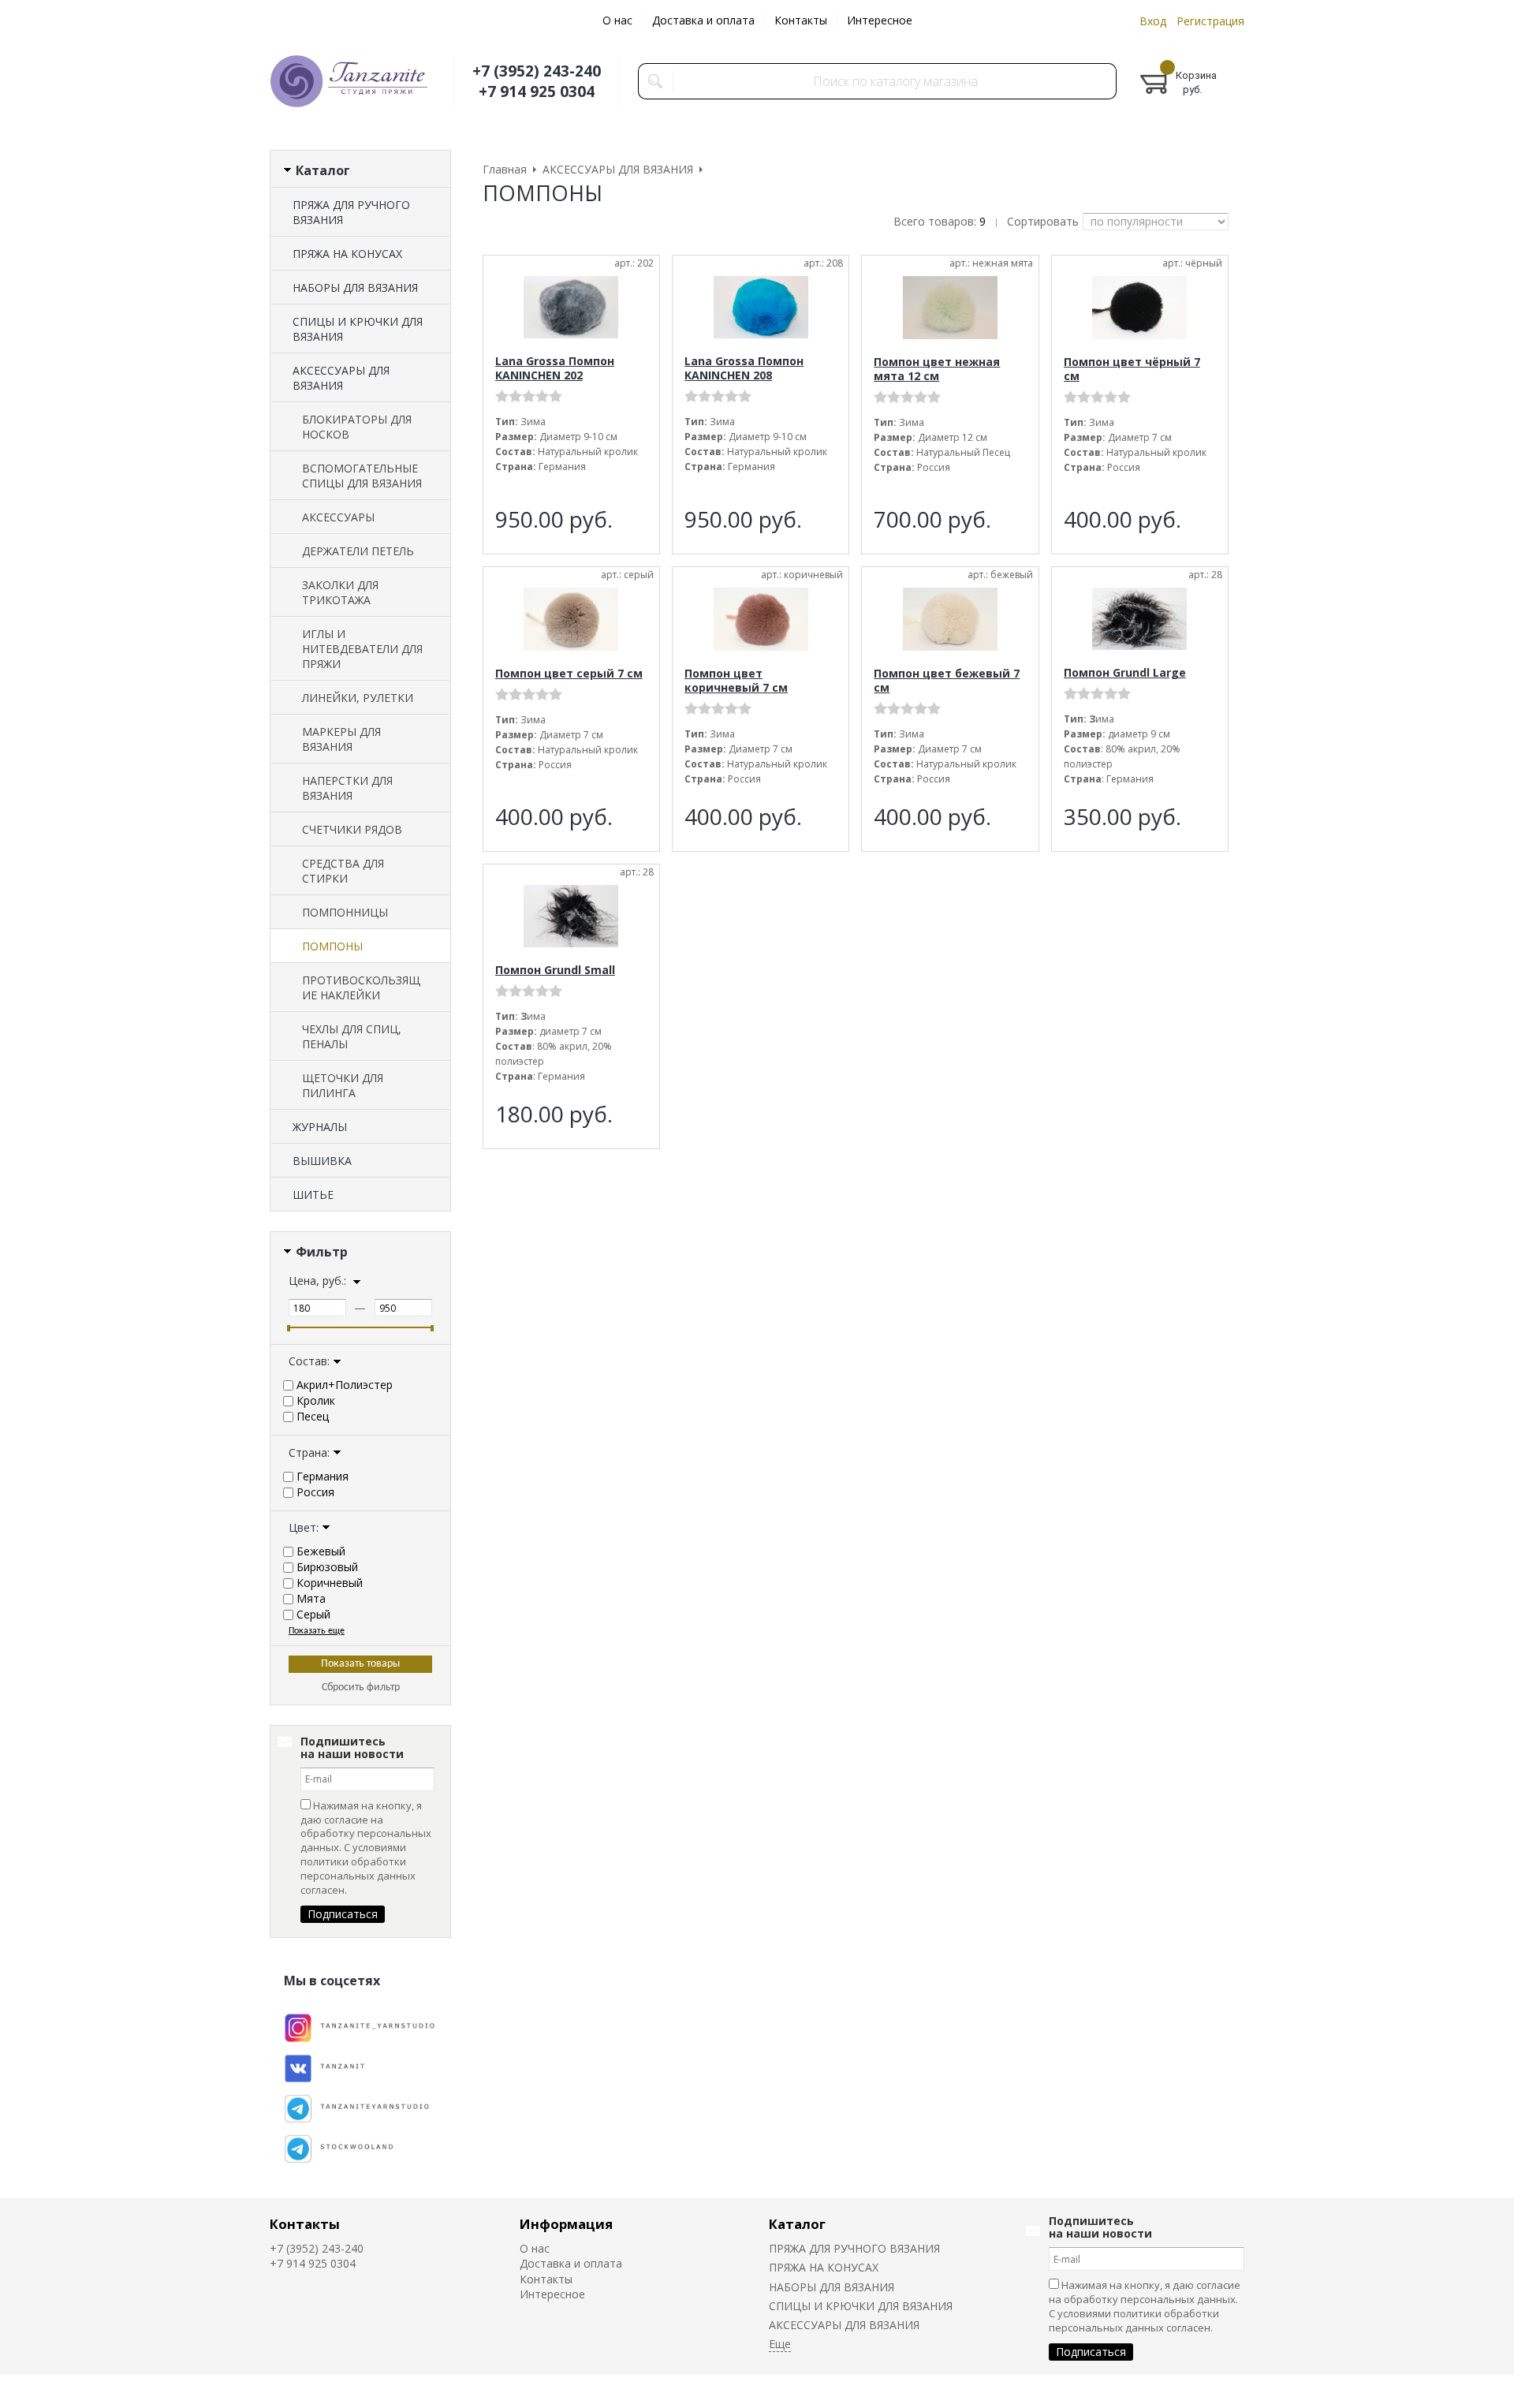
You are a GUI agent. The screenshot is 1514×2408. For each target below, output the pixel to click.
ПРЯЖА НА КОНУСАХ (347, 254)
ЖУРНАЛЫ (320, 1127)
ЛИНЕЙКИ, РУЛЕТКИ (358, 698)
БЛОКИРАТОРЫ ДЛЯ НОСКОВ (357, 427)
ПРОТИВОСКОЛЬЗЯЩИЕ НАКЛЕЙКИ (361, 987)
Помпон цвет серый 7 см (569, 673)
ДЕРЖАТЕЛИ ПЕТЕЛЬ (358, 551)
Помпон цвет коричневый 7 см (736, 680)
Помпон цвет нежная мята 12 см (937, 369)
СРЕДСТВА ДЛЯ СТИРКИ (343, 871)
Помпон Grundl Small (555, 970)
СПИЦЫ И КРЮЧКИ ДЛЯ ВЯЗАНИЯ (358, 329)
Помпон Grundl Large (1125, 672)
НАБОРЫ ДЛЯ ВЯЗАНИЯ (355, 287)
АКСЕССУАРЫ (338, 517)
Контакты (801, 20)
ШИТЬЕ (313, 1195)
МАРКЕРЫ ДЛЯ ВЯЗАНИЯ (341, 739)
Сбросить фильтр (361, 1687)
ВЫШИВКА (322, 1161)
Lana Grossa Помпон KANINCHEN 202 (555, 368)
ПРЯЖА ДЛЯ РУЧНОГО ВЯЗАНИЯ (351, 212)
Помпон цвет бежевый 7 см (947, 680)
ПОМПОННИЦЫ (345, 912)
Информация (566, 2224)
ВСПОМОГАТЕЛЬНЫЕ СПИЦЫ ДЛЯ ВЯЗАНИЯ (362, 476)
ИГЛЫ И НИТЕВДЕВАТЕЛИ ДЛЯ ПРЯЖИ (362, 649)
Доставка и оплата (703, 20)
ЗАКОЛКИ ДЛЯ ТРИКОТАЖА (340, 592)
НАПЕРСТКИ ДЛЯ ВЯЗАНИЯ (347, 788)
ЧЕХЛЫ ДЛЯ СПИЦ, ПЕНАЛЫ (352, 1036)
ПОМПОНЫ (332, 946)
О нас (617, 20)
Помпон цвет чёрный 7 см (1132, 369)
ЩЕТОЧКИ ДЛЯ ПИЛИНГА (343, 1085)
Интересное (880, 20)
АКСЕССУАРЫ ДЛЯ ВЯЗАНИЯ (341, 378)
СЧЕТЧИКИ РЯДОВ (352, 829)
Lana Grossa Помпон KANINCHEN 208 (744, 368)
